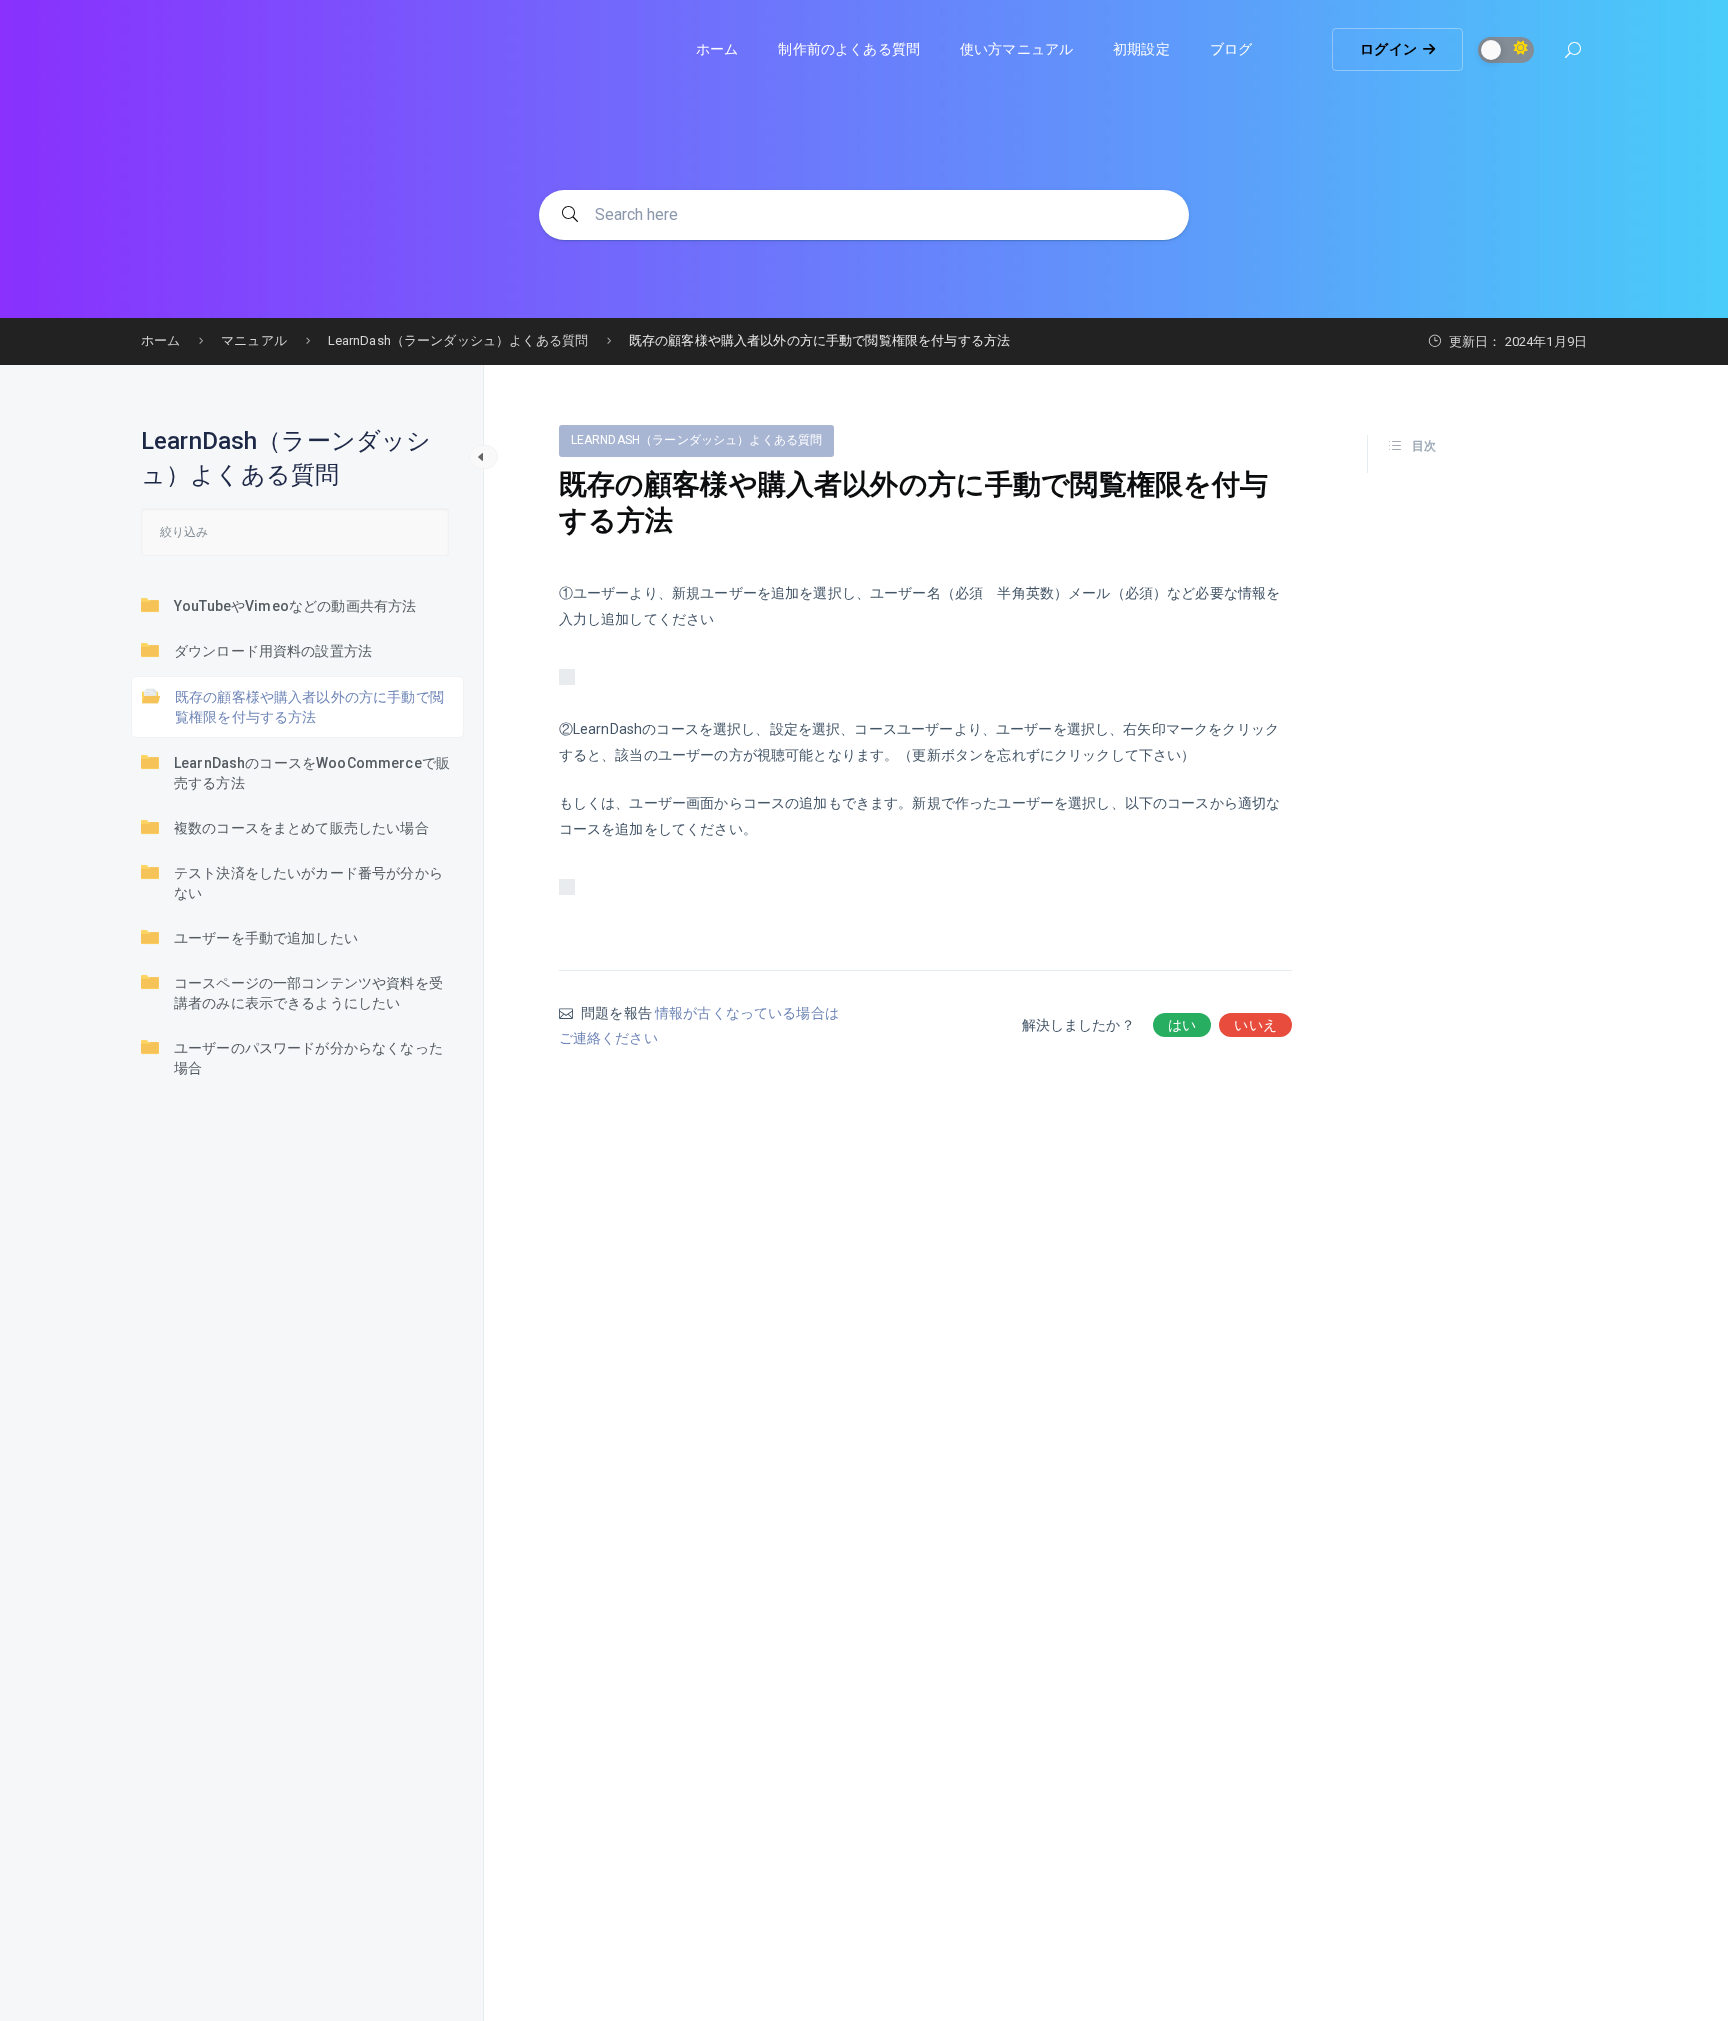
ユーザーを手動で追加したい (266, 938)
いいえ (1255, 1025)
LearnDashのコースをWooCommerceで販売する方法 (312, 773)
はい (1182, 1025)
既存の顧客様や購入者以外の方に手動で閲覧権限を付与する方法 (309, 707)
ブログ (1231, 49)
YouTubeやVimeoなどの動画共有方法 (295, 606)
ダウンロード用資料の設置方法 (273, 651)
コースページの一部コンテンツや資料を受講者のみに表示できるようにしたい (308, 993)
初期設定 (1141, 49)
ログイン (1388, 49)
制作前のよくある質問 (849, 49)
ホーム (717, 49)
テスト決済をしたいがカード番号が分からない (308, 883)
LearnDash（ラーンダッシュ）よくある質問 (697, 440)
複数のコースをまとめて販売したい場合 (301, 828)
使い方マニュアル (1016, 49)
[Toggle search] (1573, 52)
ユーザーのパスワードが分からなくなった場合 (308, 1058)
